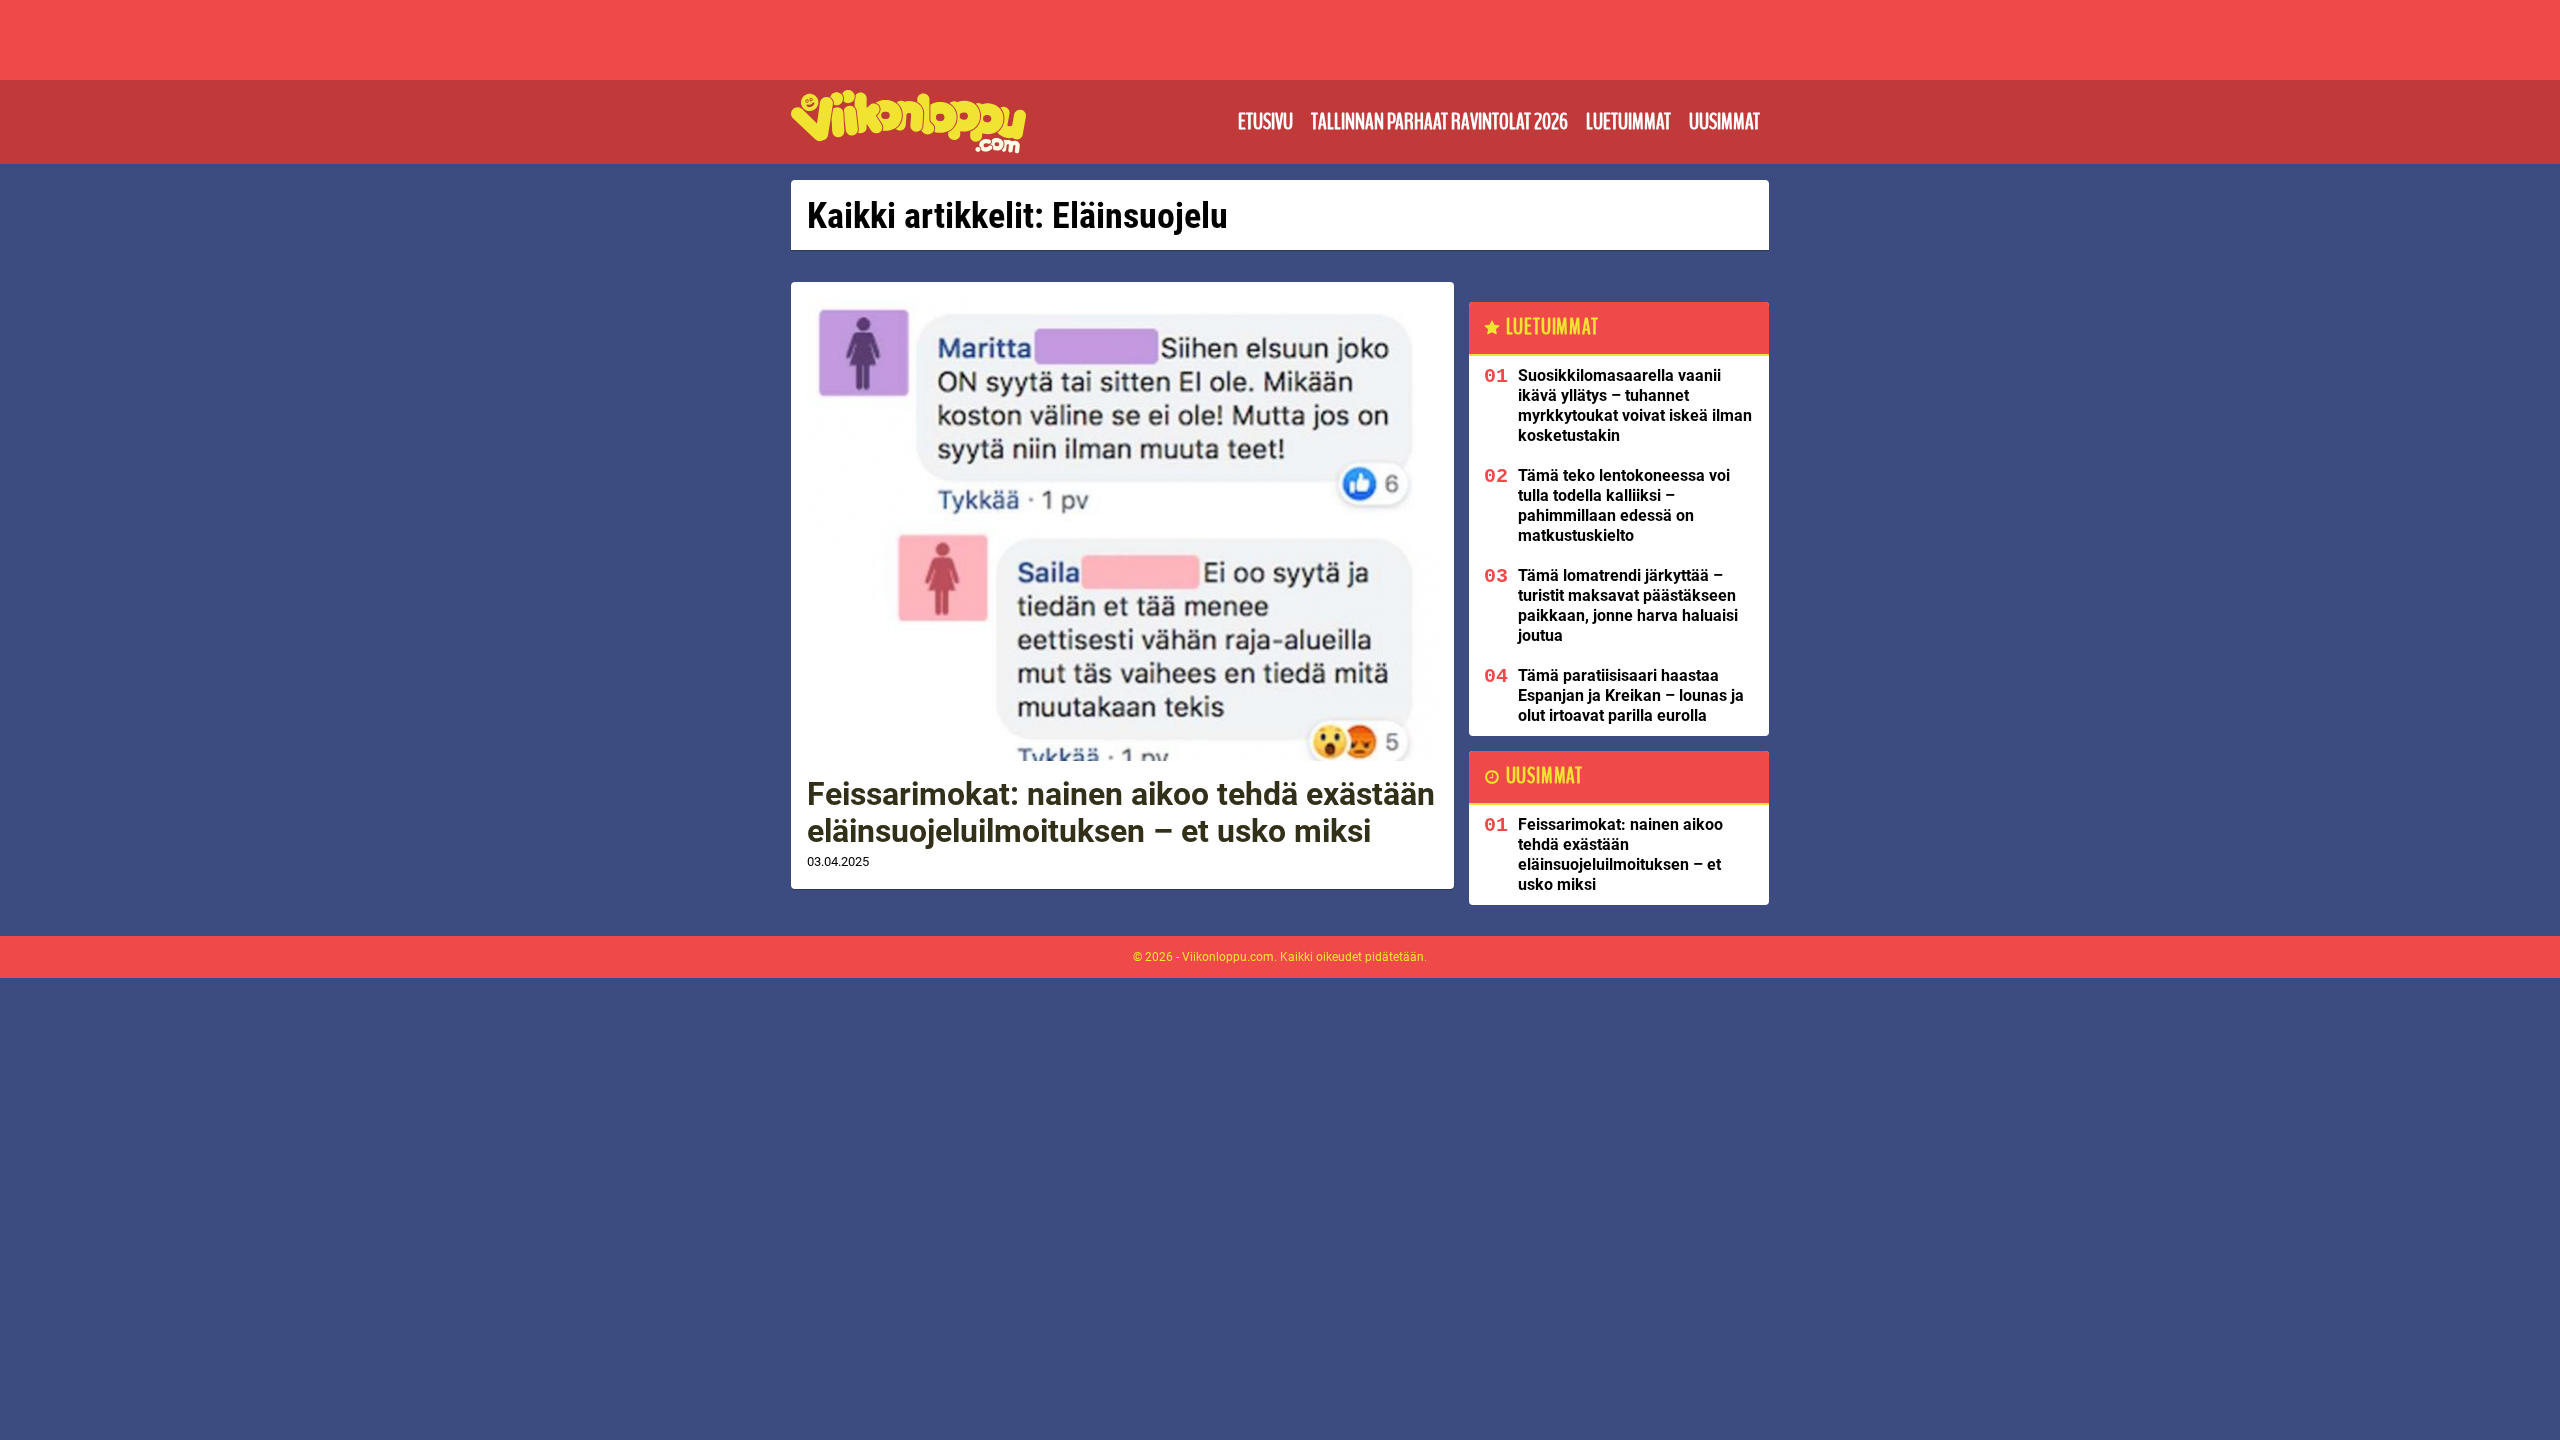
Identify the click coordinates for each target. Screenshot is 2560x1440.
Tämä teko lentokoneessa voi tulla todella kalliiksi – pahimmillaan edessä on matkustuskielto (1624, 505)
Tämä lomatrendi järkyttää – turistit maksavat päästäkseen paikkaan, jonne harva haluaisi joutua (1628, 605)
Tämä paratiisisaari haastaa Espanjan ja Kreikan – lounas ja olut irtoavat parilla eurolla (1631, 695)
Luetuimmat (1628, 122)
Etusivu (1265, 122)
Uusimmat (1724, 122)
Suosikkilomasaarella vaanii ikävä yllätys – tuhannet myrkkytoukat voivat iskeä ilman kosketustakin (1635, 405)
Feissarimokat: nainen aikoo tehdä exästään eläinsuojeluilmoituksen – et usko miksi (1121, 812)
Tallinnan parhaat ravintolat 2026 (1439, 122)
